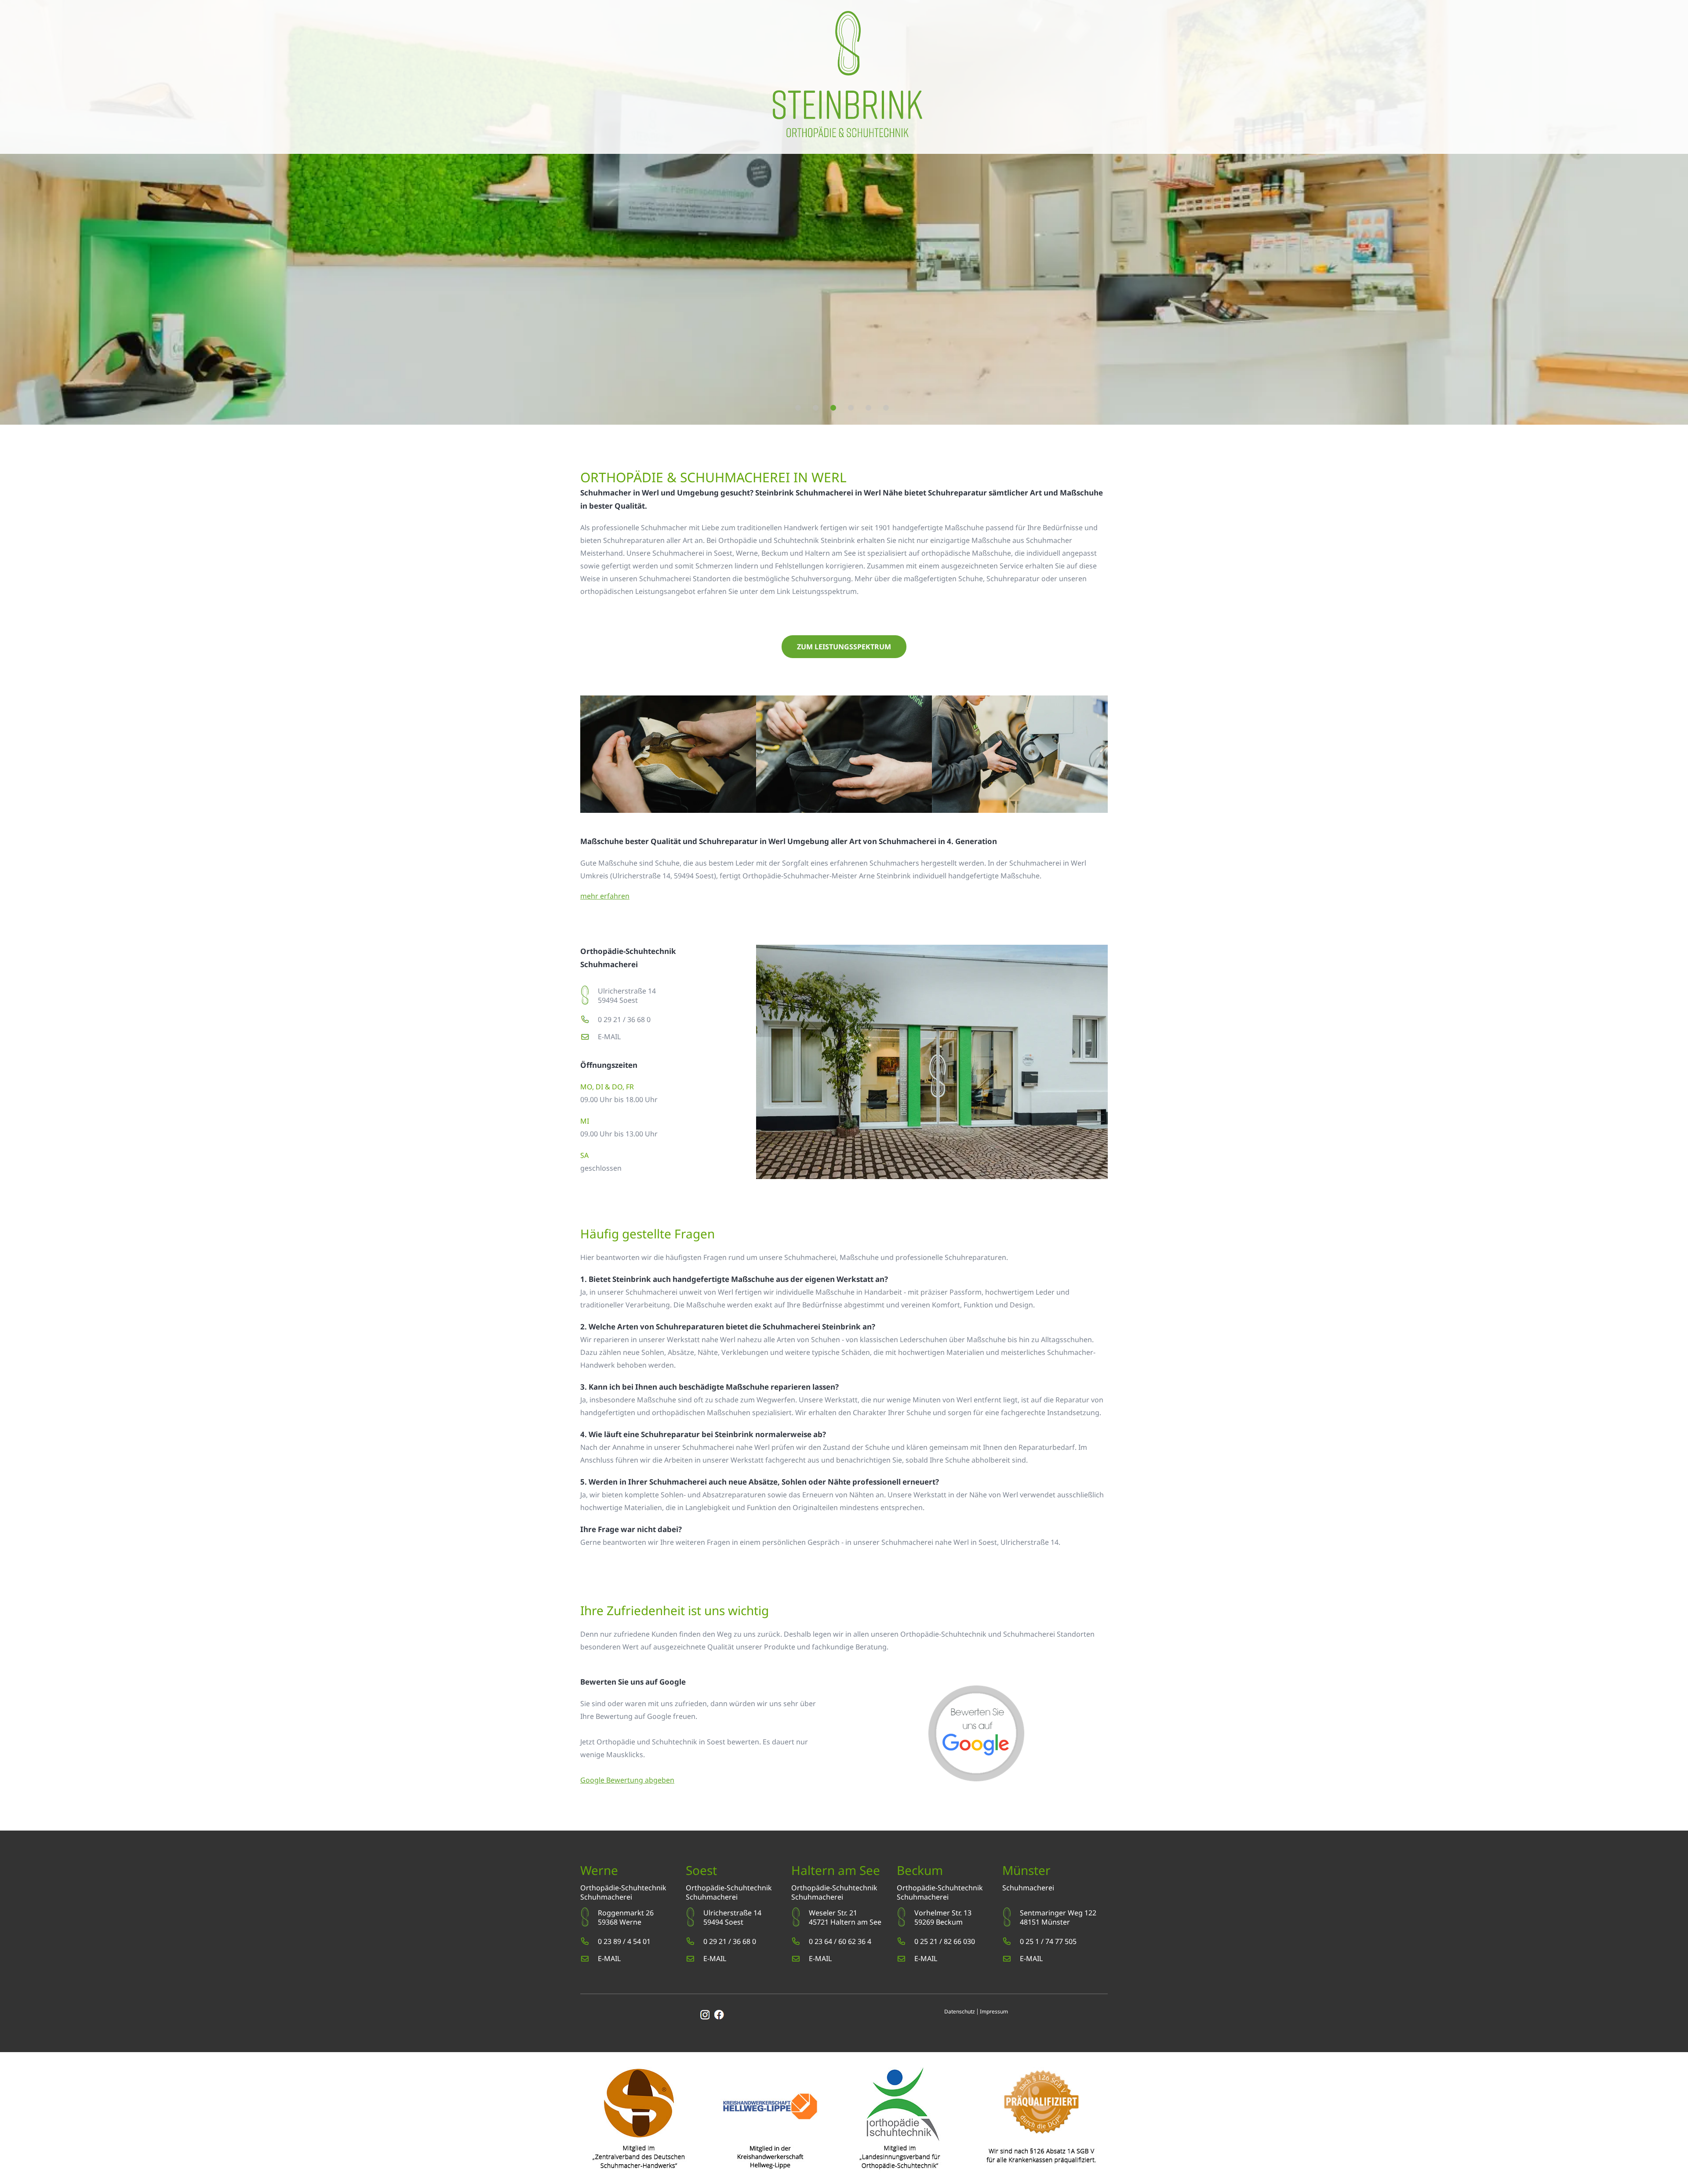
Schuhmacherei (606, 1897)
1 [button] (798, 408)
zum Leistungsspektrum (844, 647)
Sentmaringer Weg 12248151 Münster (1058, 1917)
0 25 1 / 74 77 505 (1048, 1941)
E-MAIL (609, 1037)
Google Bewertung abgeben (627, 1780)
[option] (844, 212)
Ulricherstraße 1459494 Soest (627, 996)
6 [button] (886, 408)
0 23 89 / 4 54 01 (624, 1941)
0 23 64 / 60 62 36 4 (840, 1941)
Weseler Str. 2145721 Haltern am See (845, 1917)
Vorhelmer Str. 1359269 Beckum (943, 1917)
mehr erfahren (605, 896)
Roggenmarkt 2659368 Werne (626, 1917)
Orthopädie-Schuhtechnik (623, 1888)
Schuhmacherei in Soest (692, 553)
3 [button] (833, 408)
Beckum (775, 553)
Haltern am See (830, 553)
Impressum (994, 2011)
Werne (747, 553)
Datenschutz (960, 2011)
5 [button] (868, 408)
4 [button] (851, 408)
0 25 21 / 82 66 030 (945, 1941)
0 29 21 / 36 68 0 (624, 1019)
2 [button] (816, 408)
